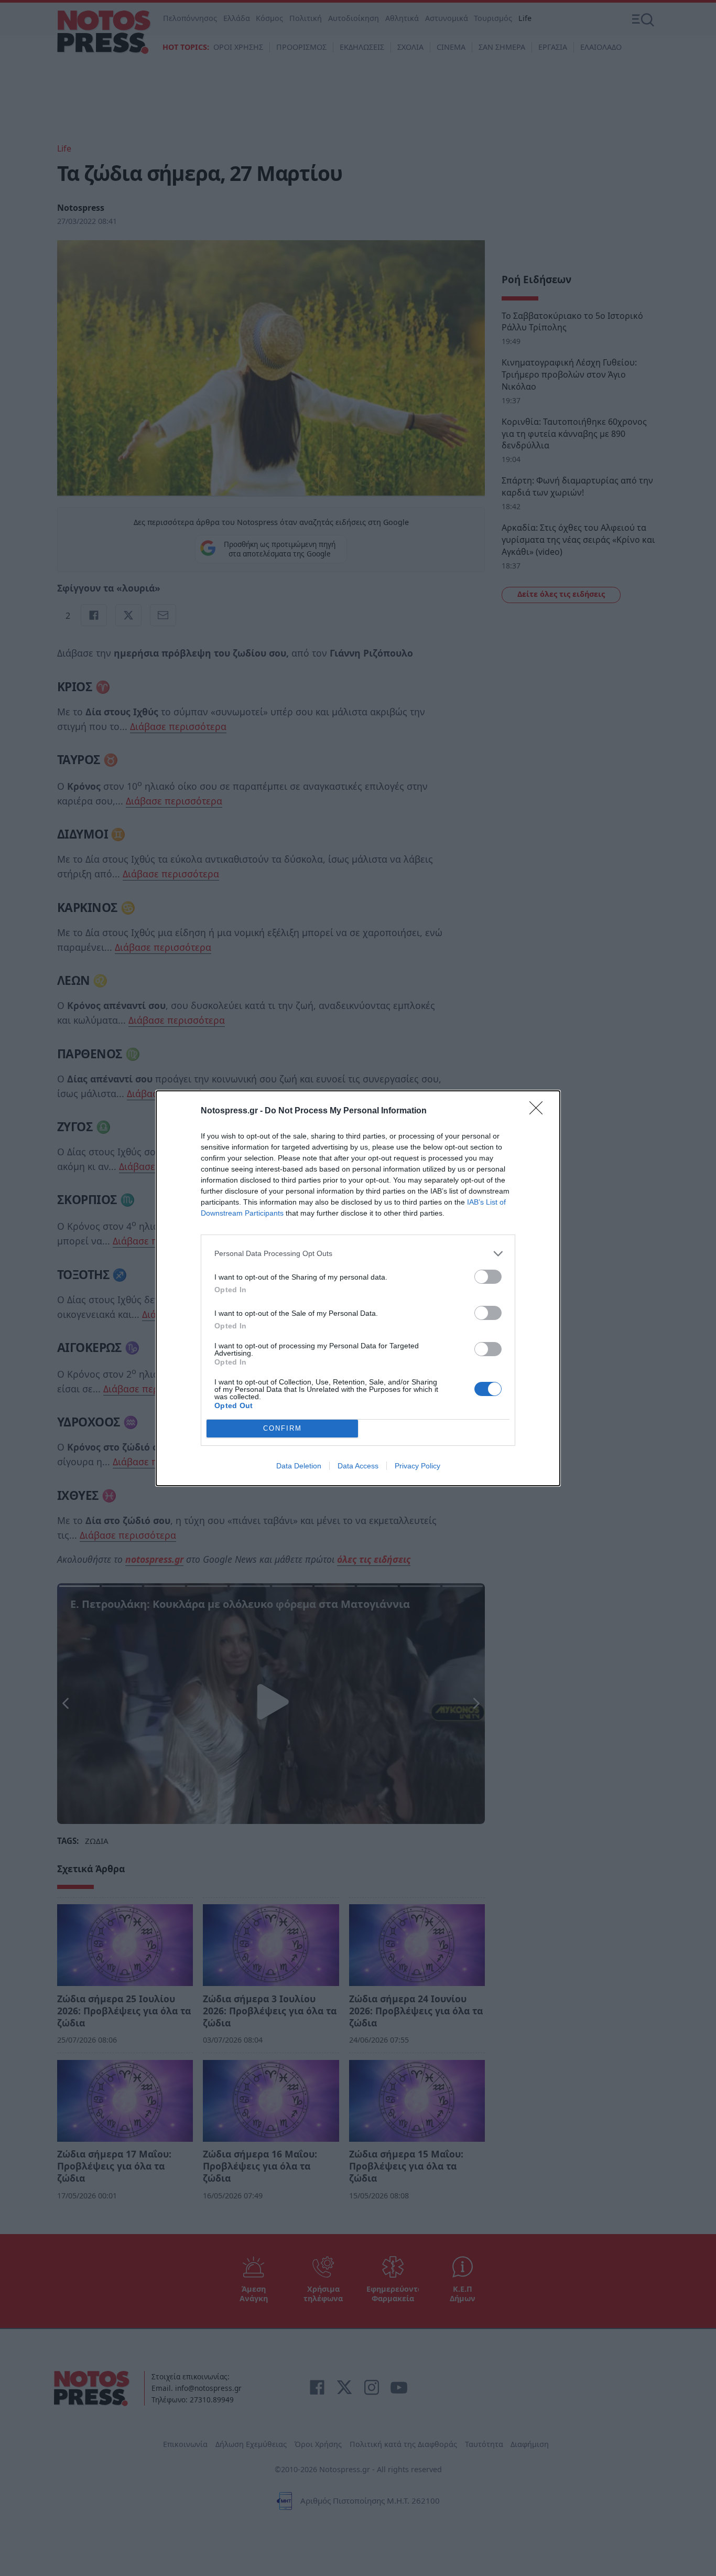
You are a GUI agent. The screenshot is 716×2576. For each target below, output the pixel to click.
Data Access (358, 1466)
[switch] (488, 1277)
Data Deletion (299, 1466)
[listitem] (358, 1254)
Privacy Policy (417, 1466)
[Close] (539, 1111)
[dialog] (358, 1288)
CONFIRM (283, 1428)
